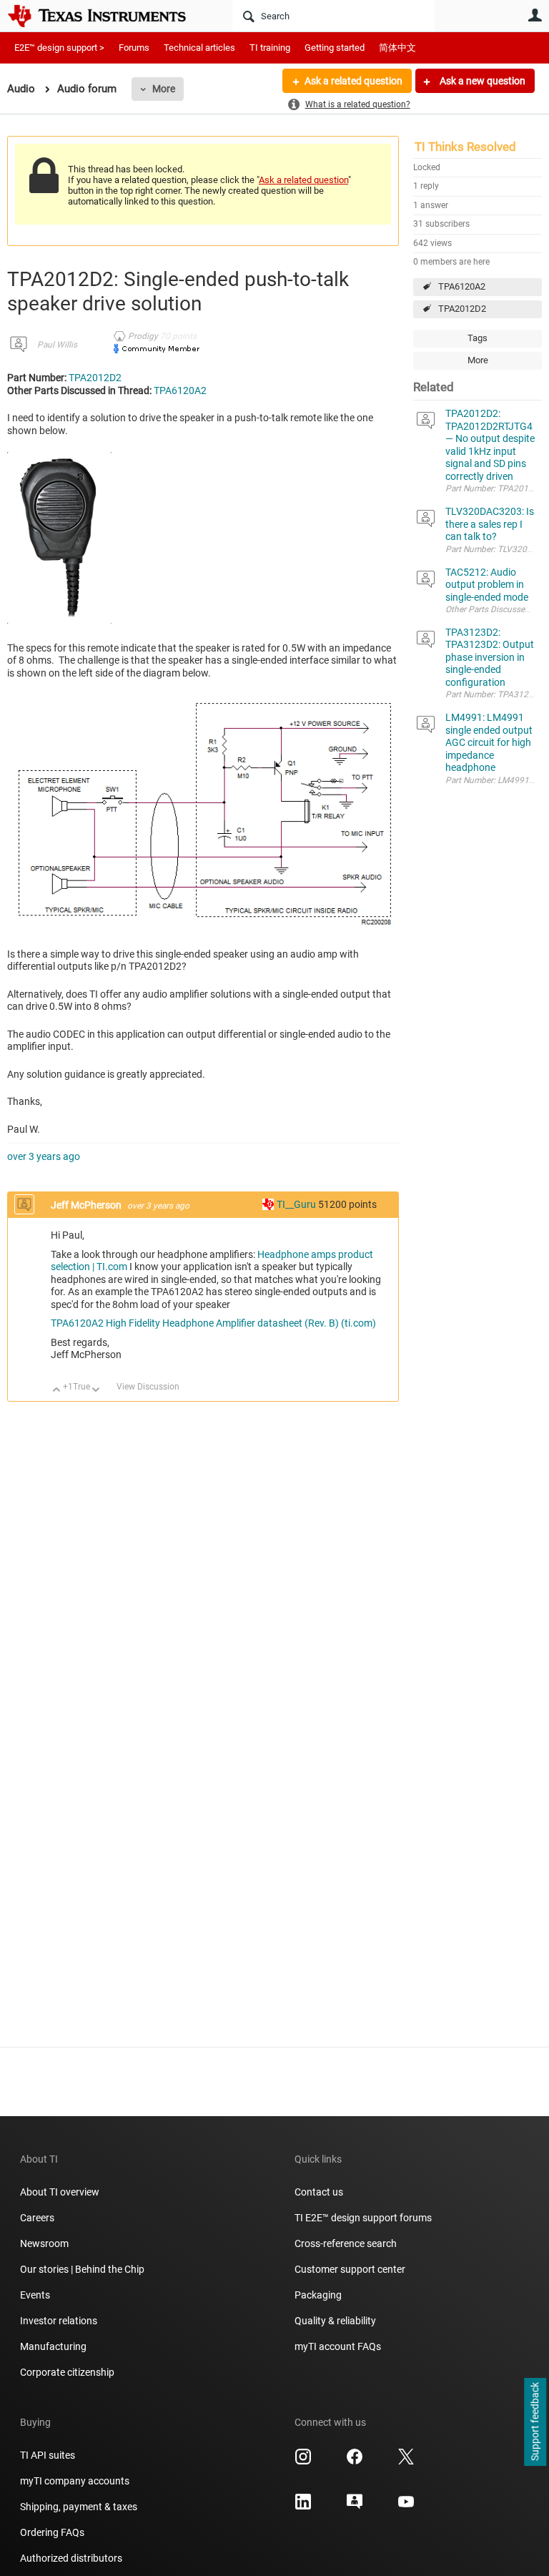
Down (96, 1391)
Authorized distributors (71, 2558)
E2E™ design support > (59, 48)
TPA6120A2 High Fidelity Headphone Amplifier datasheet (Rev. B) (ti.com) (213, 1323)
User (535, 15)
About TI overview (60, 2192)
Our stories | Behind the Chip (82, 2269)
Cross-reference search (346, 2243)
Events (35, 2295)
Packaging (318, 2295)
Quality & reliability (335, 2321)
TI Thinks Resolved (465, 147)
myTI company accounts (75, 2481)
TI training (270, 48)
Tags (478, 338)
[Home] (107, 16)
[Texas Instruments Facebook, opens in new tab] (355, 2462)
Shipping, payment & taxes (79, 2507)
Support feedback (535, 2422)
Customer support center (350, 2269)
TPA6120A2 (462, 286)
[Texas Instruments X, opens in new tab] (406, 2462)
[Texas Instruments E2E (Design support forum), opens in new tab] (355, 2507)
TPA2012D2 (462, 309)
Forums (134, 48)
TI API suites (48, 2455)
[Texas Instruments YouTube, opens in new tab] (406, 2507)
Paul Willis (57, 345)
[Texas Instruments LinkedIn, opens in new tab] (303, 2507)
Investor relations (59, 2321)
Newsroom (44, 2243)
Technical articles (199, 48)
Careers (37, 2218)
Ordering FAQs (52, 2532)
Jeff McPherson (87, 1205)
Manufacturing (53, 2346)
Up (57, 1391)
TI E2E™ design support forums (363, 2218)
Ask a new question (481, 81)
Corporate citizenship (67, 2372)
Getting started (335, 48)
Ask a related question (353, 81)
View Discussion (148, 1387)
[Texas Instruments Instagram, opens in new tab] (303, 2462)
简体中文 (397, 48)
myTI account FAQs (338, 2346)
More (164, 89)
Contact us (319, 2192)
